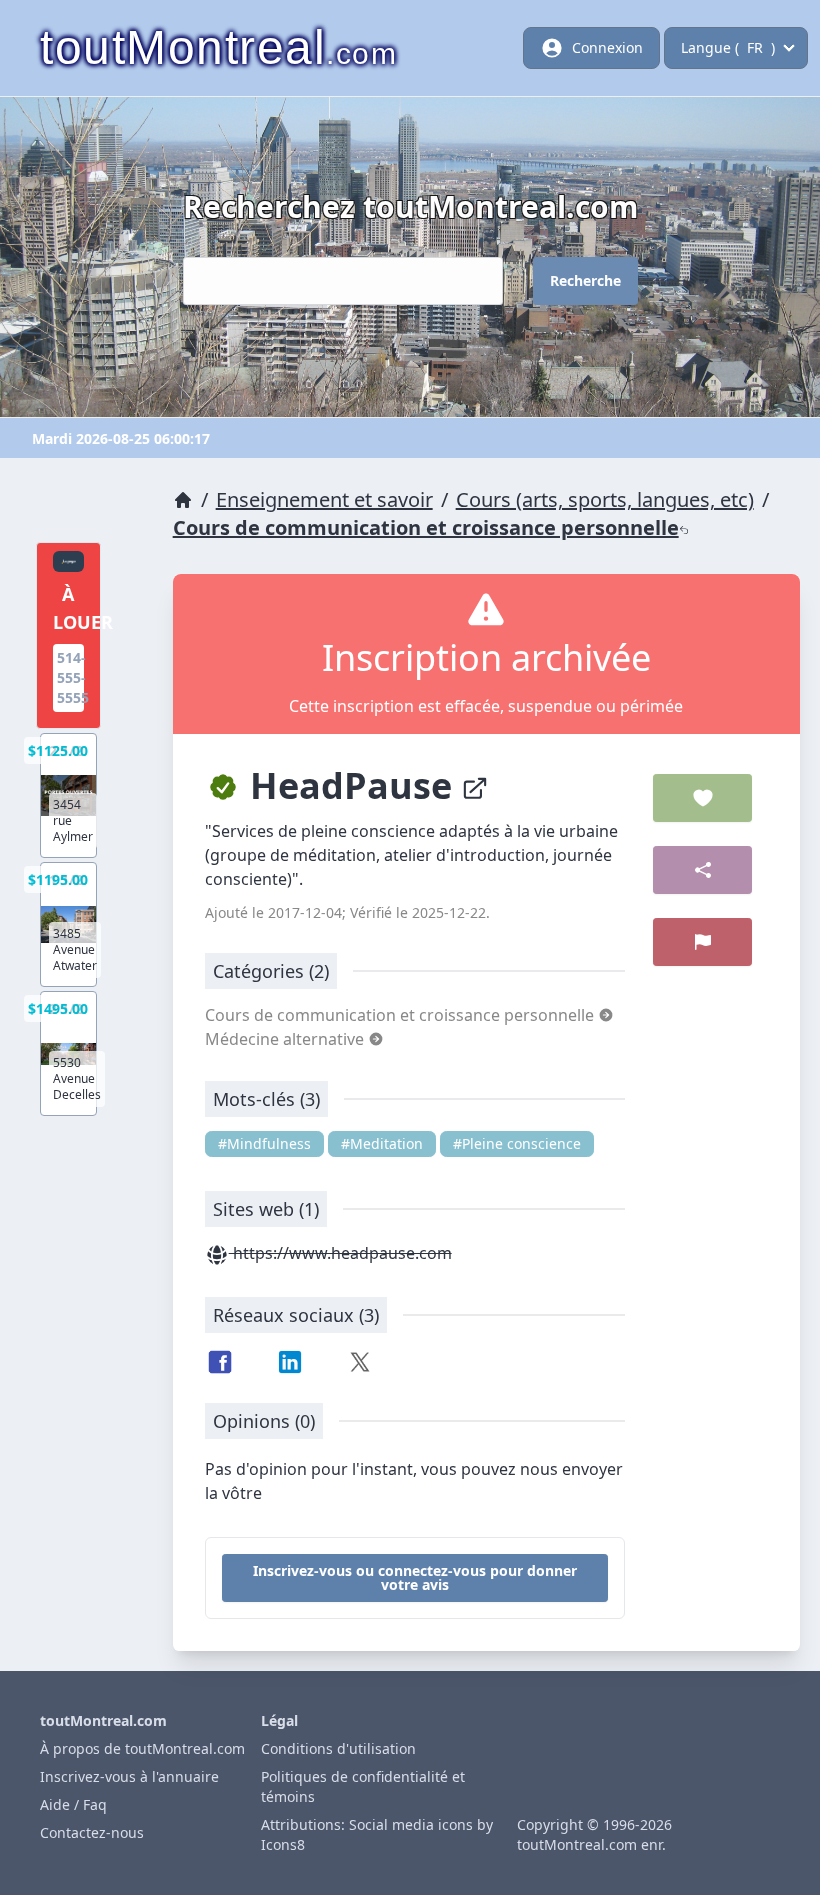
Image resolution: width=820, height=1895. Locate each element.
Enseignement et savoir (324, 499)
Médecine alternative (286, 1039)
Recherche (585, 280)
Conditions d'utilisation (338, 1748)
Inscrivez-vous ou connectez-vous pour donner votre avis (415, 1577)
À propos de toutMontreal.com (142, 1748)
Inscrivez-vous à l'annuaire (129, 1776)
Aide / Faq (73, 1804)
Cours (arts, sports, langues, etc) (605, 499)
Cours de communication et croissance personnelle (426, 527)
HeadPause (351, 785)
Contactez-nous (92, 1832)
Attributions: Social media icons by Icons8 (377, 1834)
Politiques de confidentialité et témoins (363, 1786)
